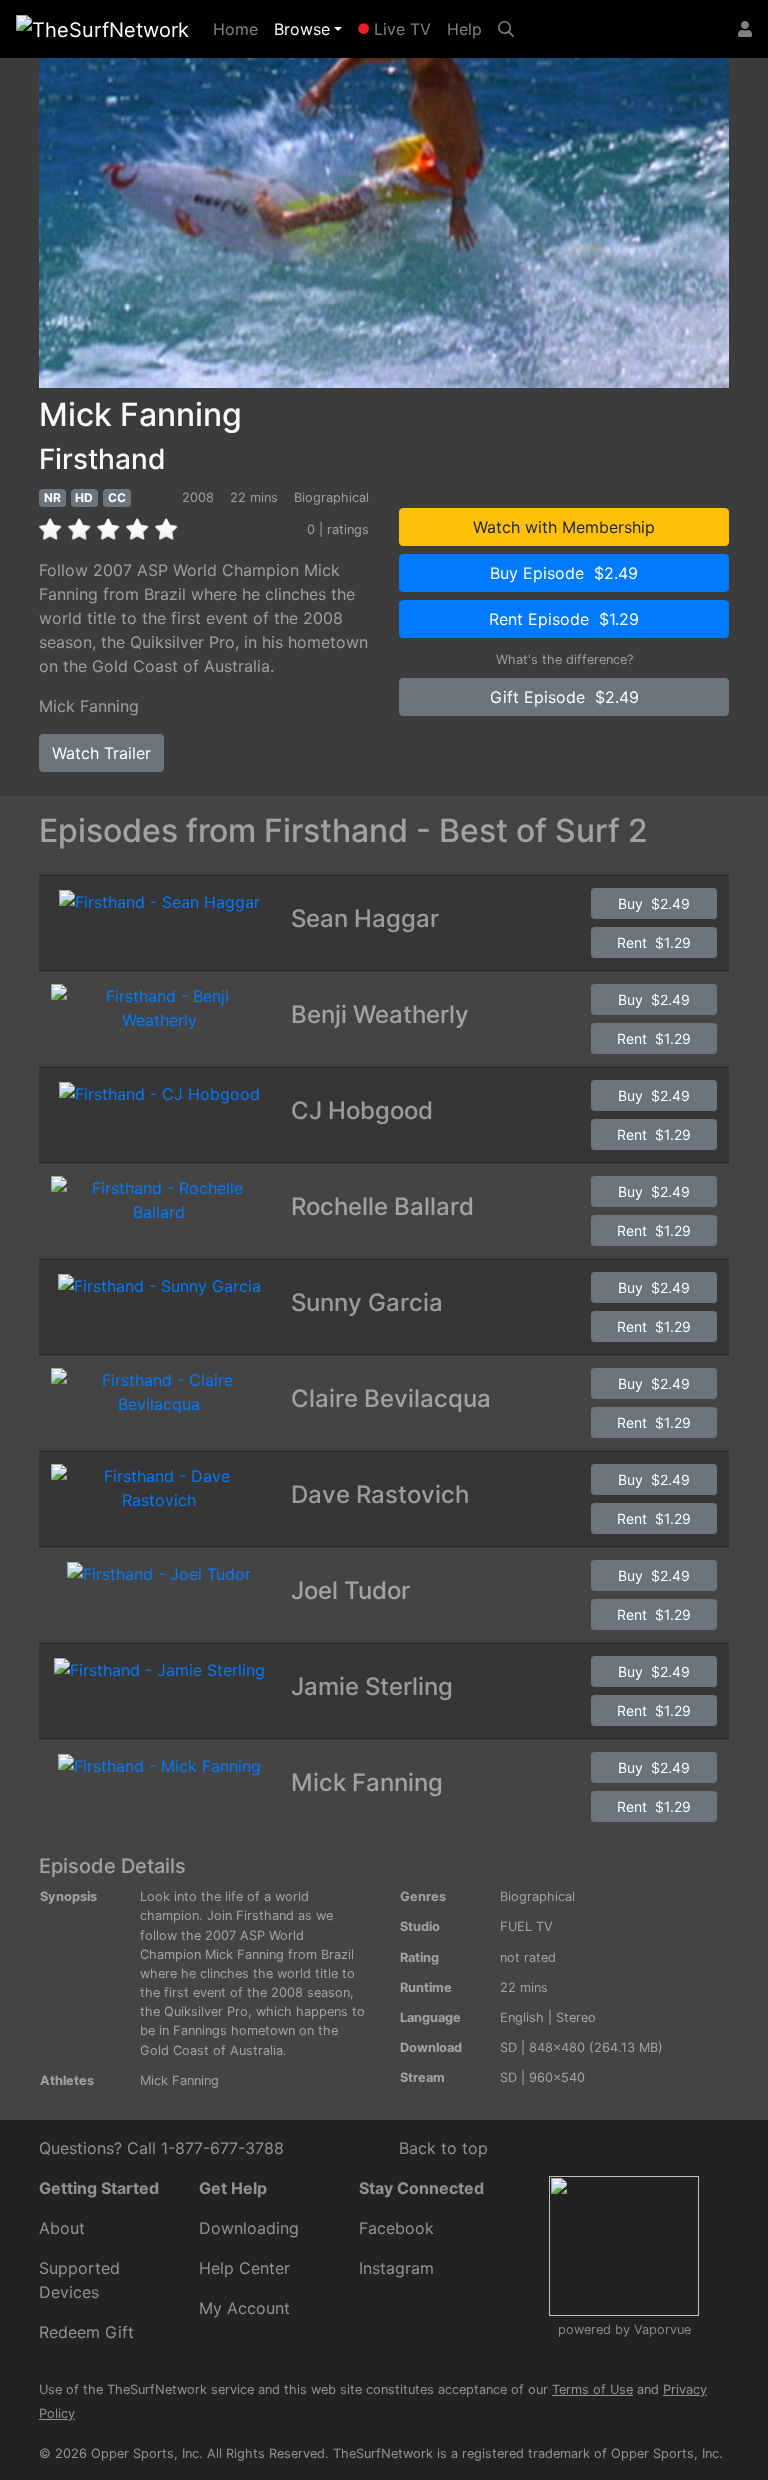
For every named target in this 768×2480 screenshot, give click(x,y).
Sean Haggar (365, 918)
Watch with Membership (564, 527)
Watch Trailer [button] (101, 753)
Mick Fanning (89, 706)
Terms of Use (592, 2389)
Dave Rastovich (380, 1494)
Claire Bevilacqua (391, 1398)
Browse (302, 29)
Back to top (443, 2148)
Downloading (249, 2228)
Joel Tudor (350, 1590)
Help (464, 29)
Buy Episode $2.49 (564, 573)
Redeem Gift (86, 2332)
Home (239, 28)
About (62, 2228)
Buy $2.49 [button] (654, 903)
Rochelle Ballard (382, 1206)
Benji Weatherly (380, 1014)
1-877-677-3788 (222, 2148)
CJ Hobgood (362, 1110)
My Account (244, 2308)
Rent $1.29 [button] (654, 942)
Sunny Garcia (367, 1302)
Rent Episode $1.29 (564, 619)
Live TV (400, 29)
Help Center (244, 2268)
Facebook (396, 2228)
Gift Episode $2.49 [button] (564, 697)
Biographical (537, 1896)
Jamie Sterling (372, 1686)
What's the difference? (564, 659)
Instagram (396, 2268)
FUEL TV (526, 1926)
